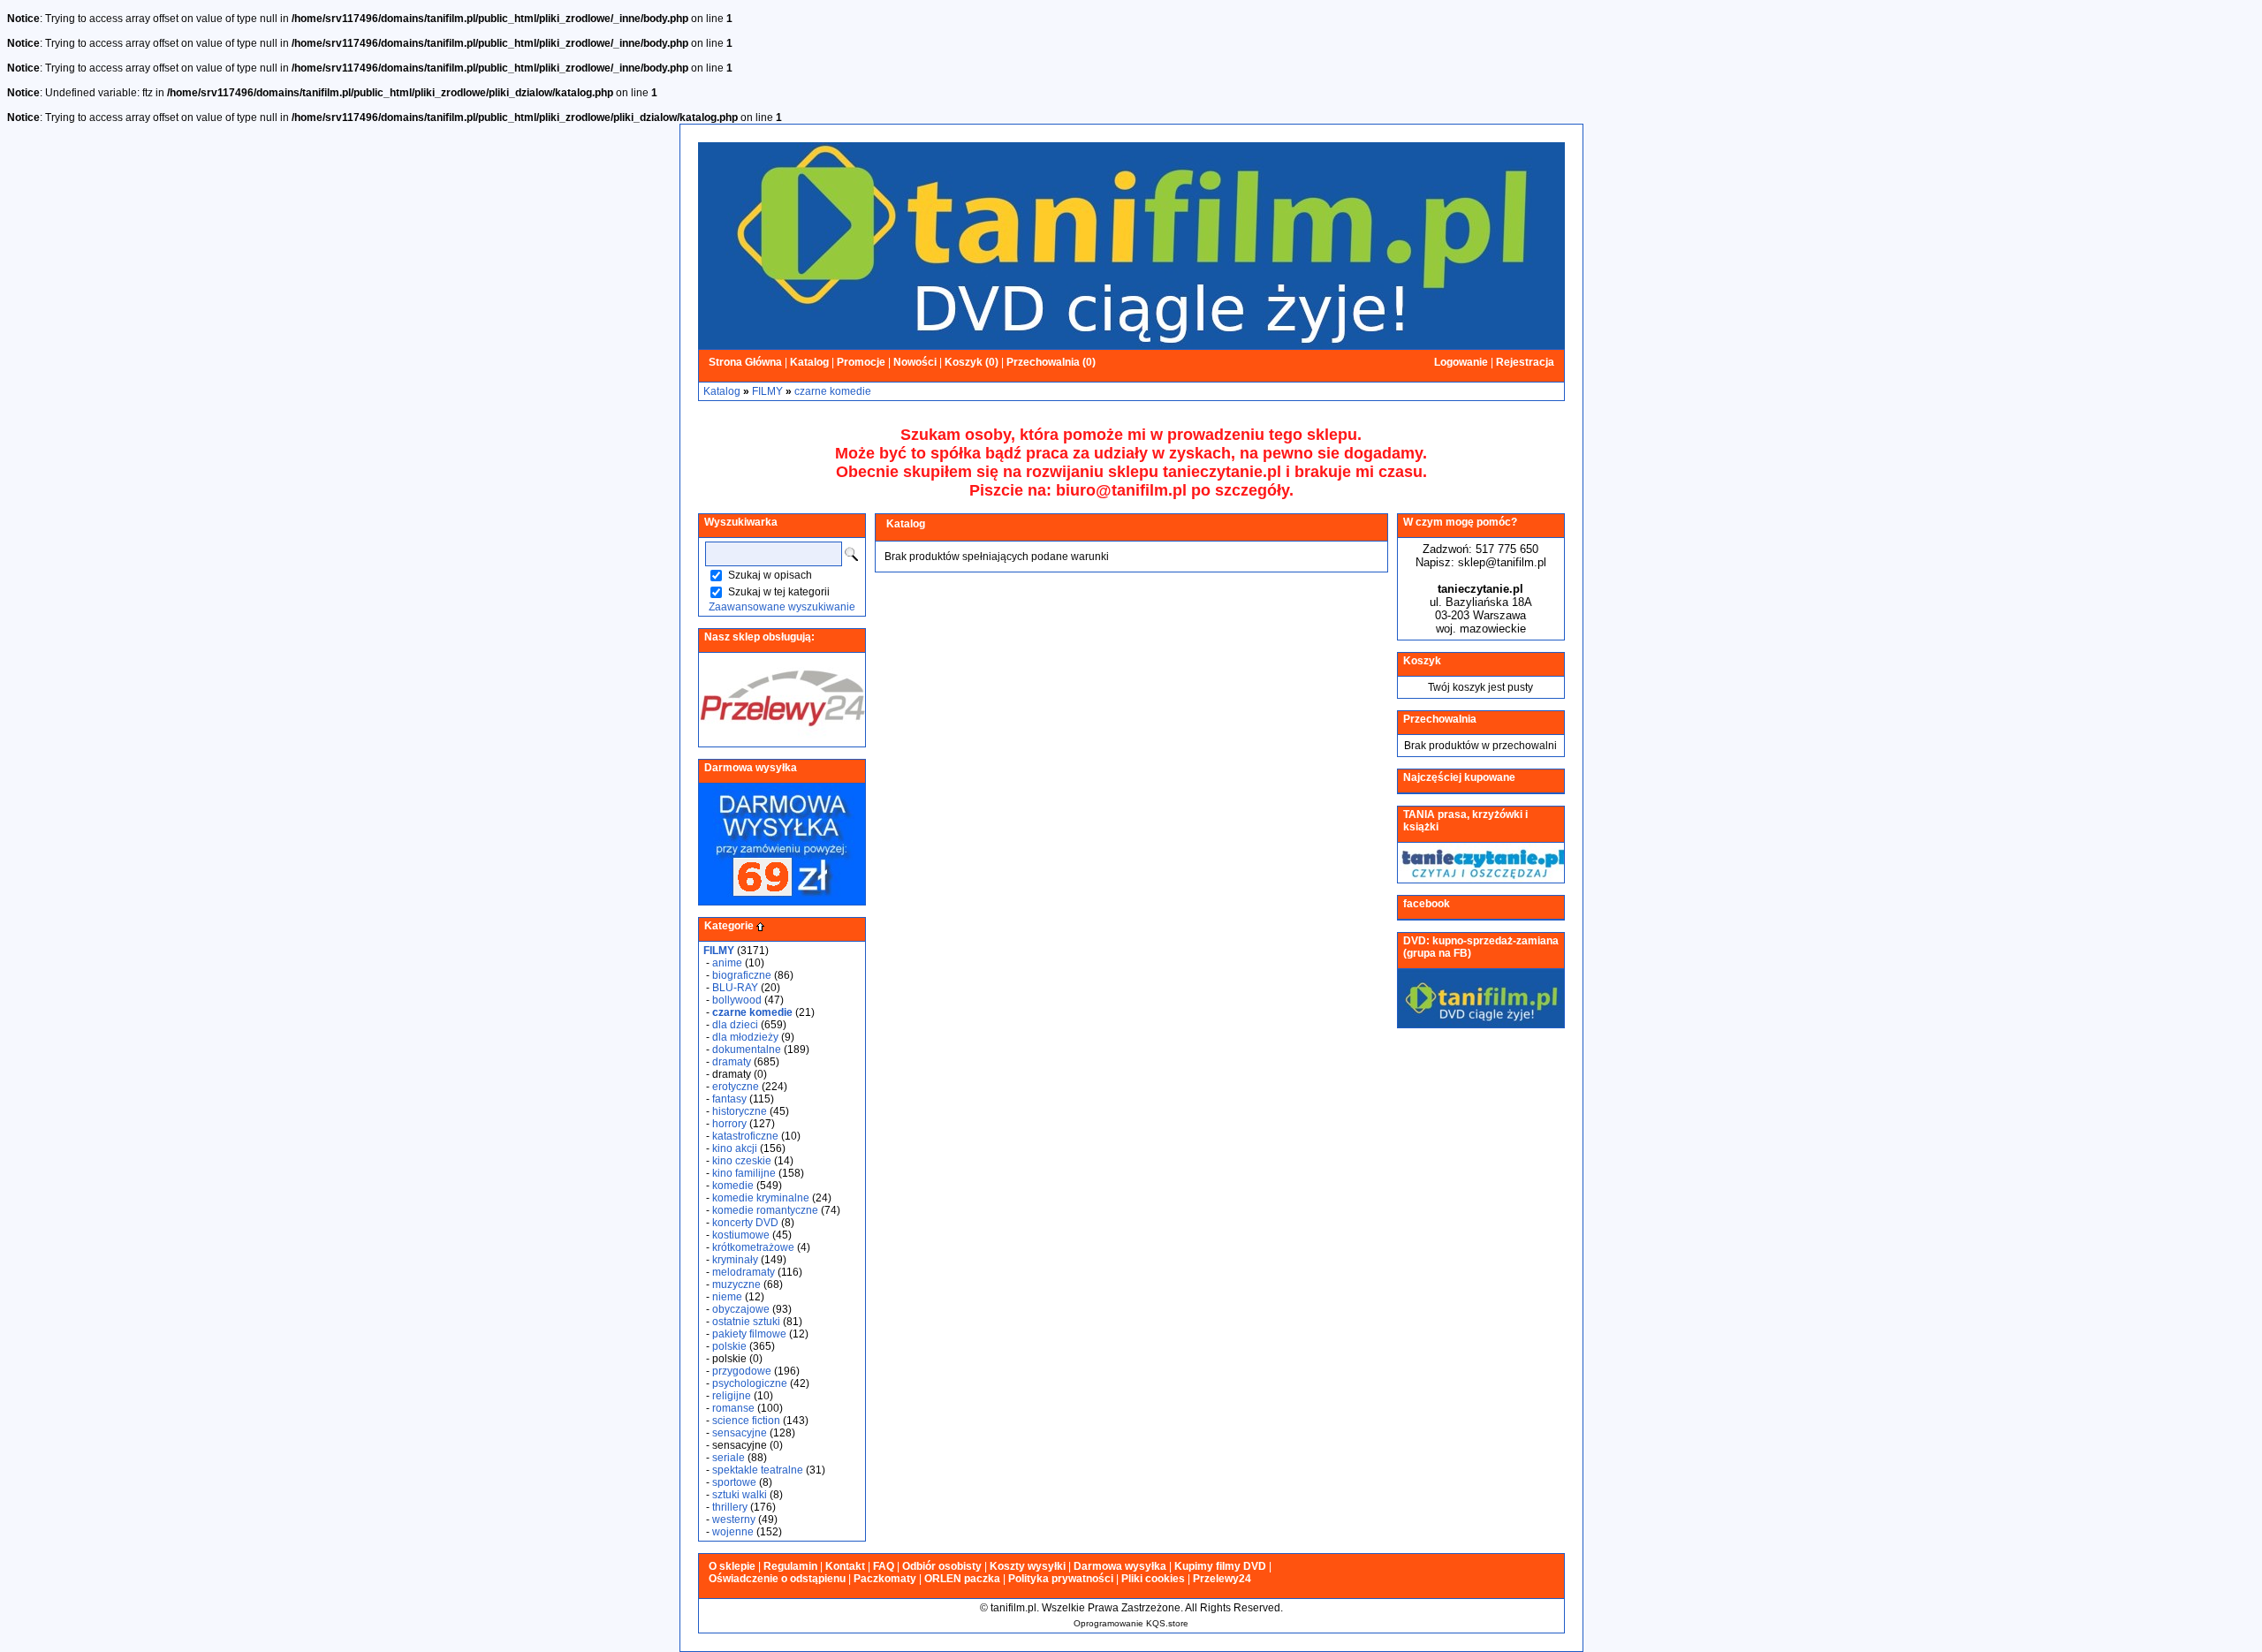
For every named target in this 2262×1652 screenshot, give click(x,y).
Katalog (722, 391)
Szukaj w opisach (770, 575)
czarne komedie (833, 391)
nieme (727, 1297)
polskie (729, 1346)
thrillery (730, 1507)
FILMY (767, 391)
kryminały (735, 1260)
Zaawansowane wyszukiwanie (782, 607)
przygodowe (742, 1371)
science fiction (746, 1421)
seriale (729, 1458)
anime (727, 963)
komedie (733, 1186)
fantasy (729, 1099)
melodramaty (744, 1272)
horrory (729, 1124)
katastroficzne (745, 1136)
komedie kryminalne (761, 1198)
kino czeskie (742, 1161)
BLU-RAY (735, 988)
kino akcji (735, 1148)
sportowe (734, 1482)
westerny (734, 1519)
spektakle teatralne (758, 1470)
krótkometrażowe (753, 1247)
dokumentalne (747, 1050)
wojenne (733, 1532)
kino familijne (744, 1173)
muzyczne (736, 1284)
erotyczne (736, 1087)
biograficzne (742, 975)
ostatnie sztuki (746, 1322)
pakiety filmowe (749, 1334)
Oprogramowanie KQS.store (1131, 1623)
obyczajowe (741, 1309)
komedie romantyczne (765, 1210)
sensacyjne (740, 1433)
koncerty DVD (745, 1223)
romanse (733, 1408)
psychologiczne (750, 1383)
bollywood (737, 1000)
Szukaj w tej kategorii (779, 592)
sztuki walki (740, 1495)
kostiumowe (741, 1235)
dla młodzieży (745, 1037)
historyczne (740, 1111)
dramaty (732, 1062)
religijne (732, 1396)
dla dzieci (735, 1025)
